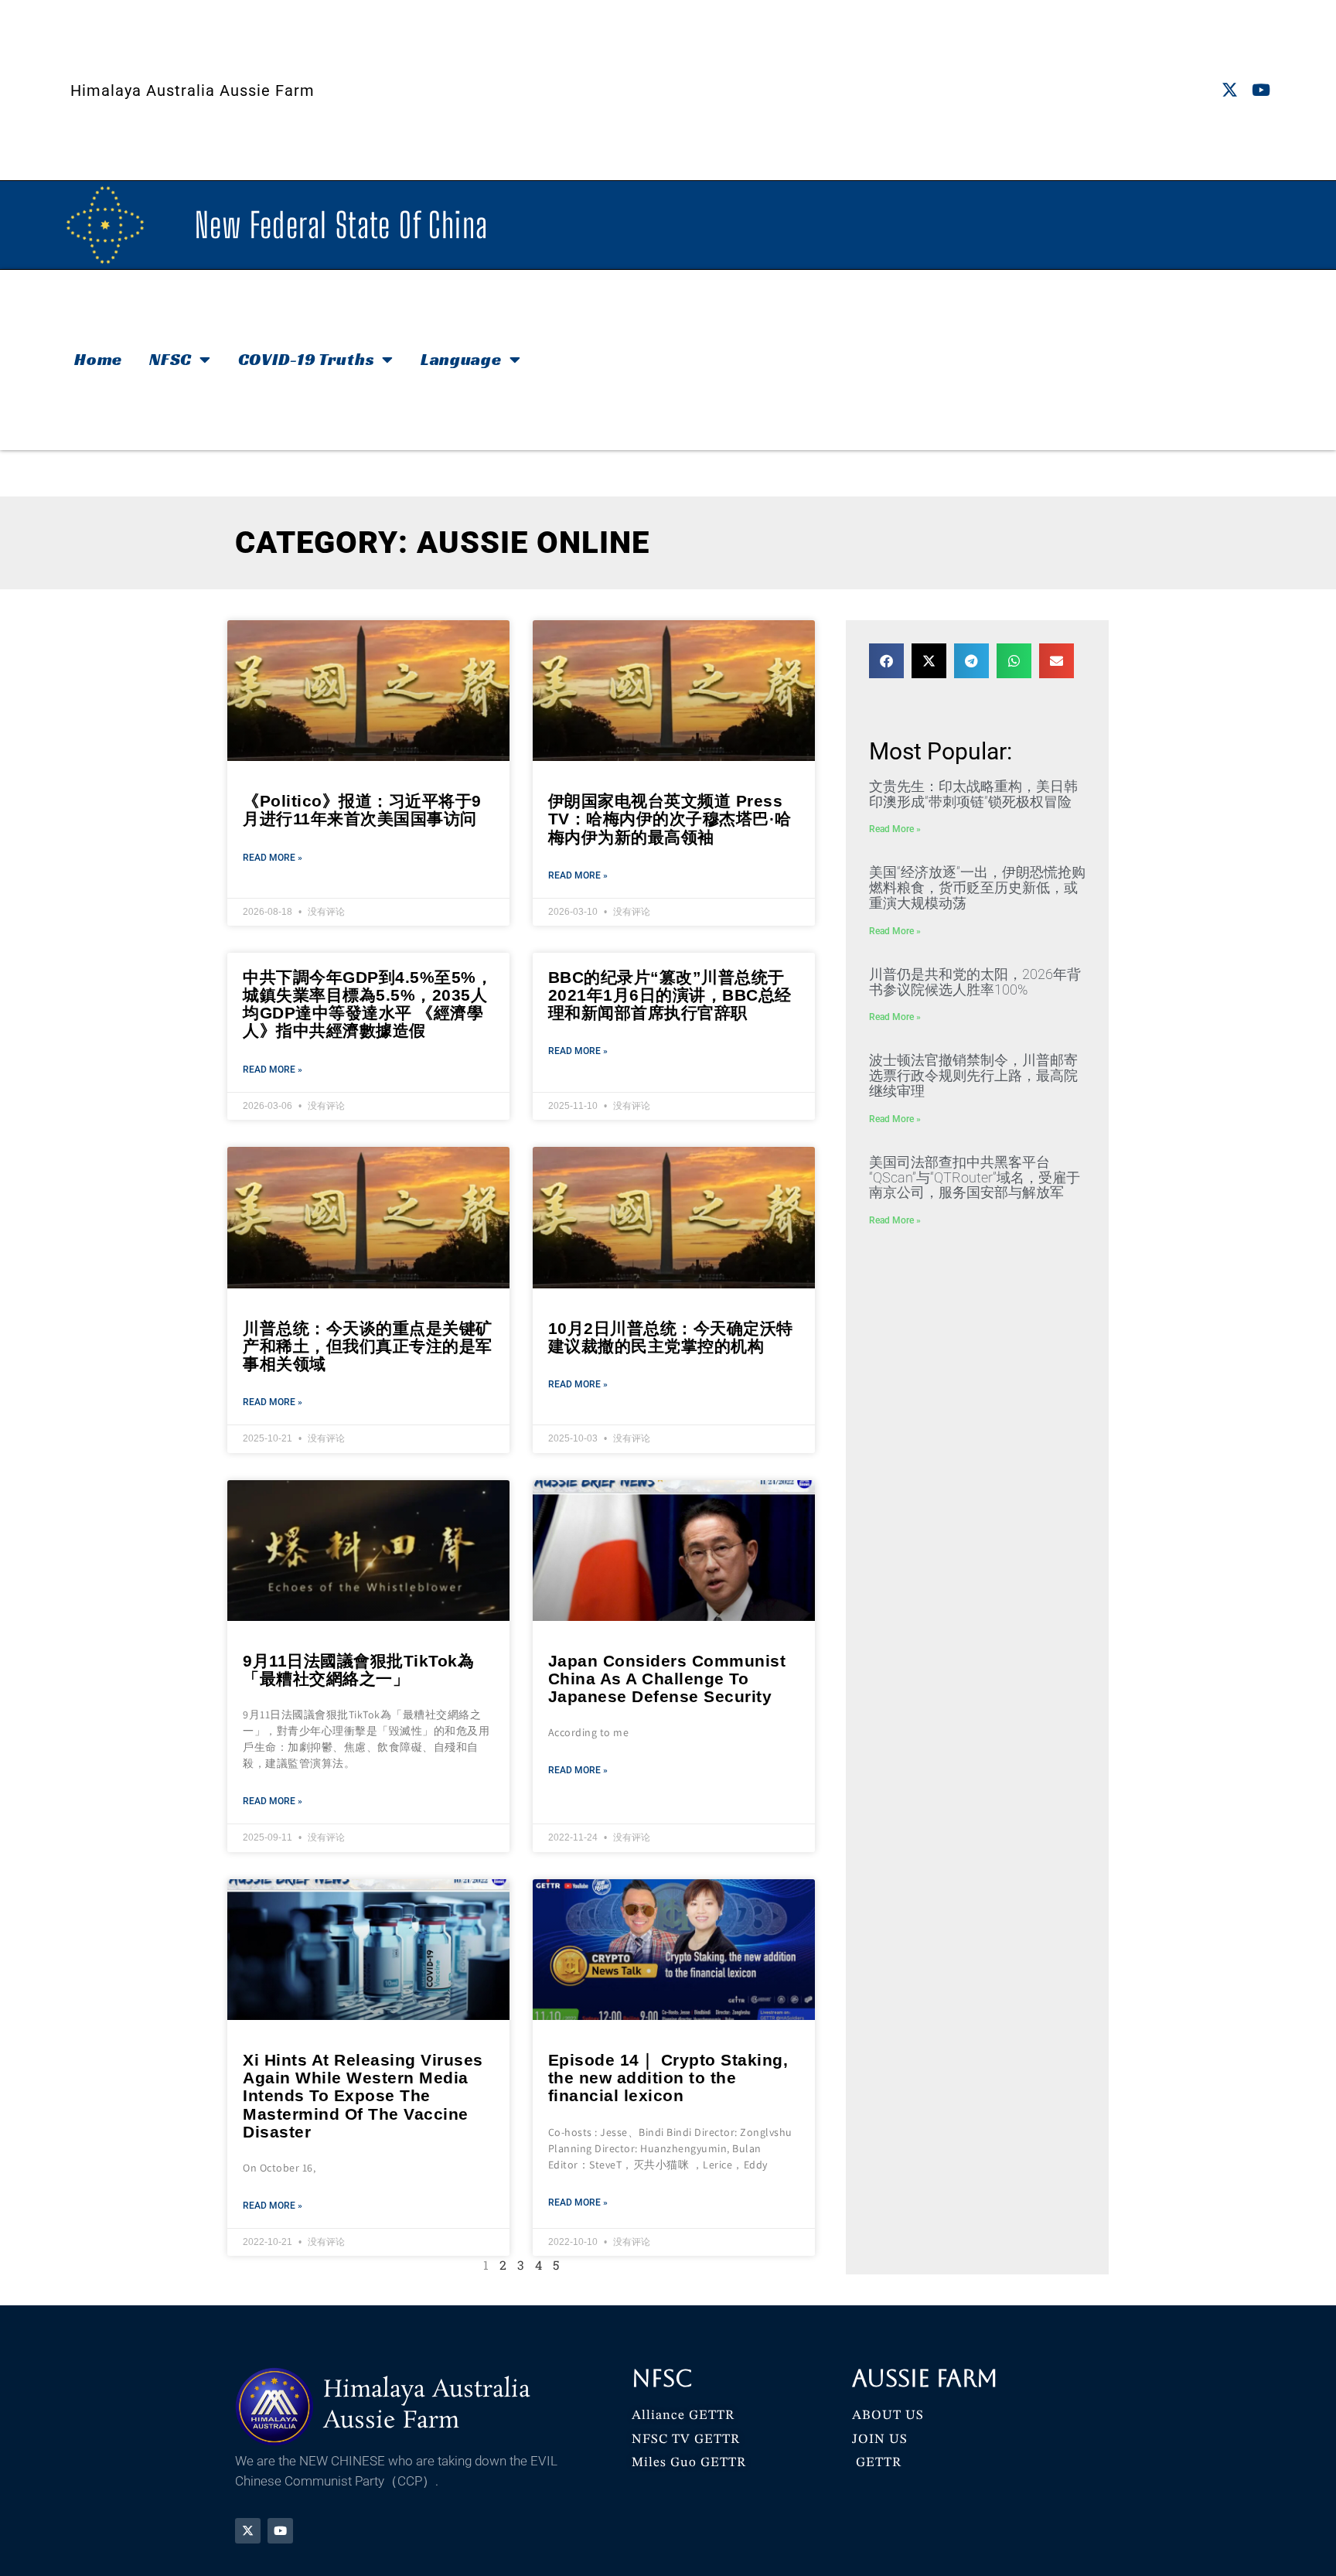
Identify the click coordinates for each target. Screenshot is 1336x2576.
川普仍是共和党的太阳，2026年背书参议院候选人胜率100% (975, 982)
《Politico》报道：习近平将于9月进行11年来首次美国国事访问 (362, 810)
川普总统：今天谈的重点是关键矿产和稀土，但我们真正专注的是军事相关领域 (368, 1346)
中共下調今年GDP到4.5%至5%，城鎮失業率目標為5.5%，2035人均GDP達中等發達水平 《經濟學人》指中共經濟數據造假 (368, 1004)
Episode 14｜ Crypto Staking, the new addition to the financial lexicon (668, 2078)
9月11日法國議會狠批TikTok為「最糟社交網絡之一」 (358, 1670)
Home (98, 359)
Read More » (273, 858)
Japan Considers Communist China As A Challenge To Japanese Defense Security (667, 1679)
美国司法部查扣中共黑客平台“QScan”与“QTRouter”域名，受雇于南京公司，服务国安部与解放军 (975, 1177)
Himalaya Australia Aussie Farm (193, 90)
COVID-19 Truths (307, 359)
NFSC (170, 359)
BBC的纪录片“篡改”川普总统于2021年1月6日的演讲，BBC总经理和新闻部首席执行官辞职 (670, 995)
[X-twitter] (1230, 90)
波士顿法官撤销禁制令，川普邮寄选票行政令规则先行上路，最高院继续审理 (973, 1075)
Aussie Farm (925, 2378)
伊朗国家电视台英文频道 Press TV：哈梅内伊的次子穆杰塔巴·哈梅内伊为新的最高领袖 (670, 819)
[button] (886, 661)
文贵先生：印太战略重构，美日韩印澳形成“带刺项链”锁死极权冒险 (973, 794)
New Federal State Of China (341, 225)
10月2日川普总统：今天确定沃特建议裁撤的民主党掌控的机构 (671, 1337)
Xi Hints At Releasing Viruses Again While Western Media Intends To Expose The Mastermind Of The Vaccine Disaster (363, 2095)
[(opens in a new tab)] (674, 1950)
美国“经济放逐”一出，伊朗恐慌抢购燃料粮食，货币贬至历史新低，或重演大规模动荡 (977, 887)
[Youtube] (1261, 90)
